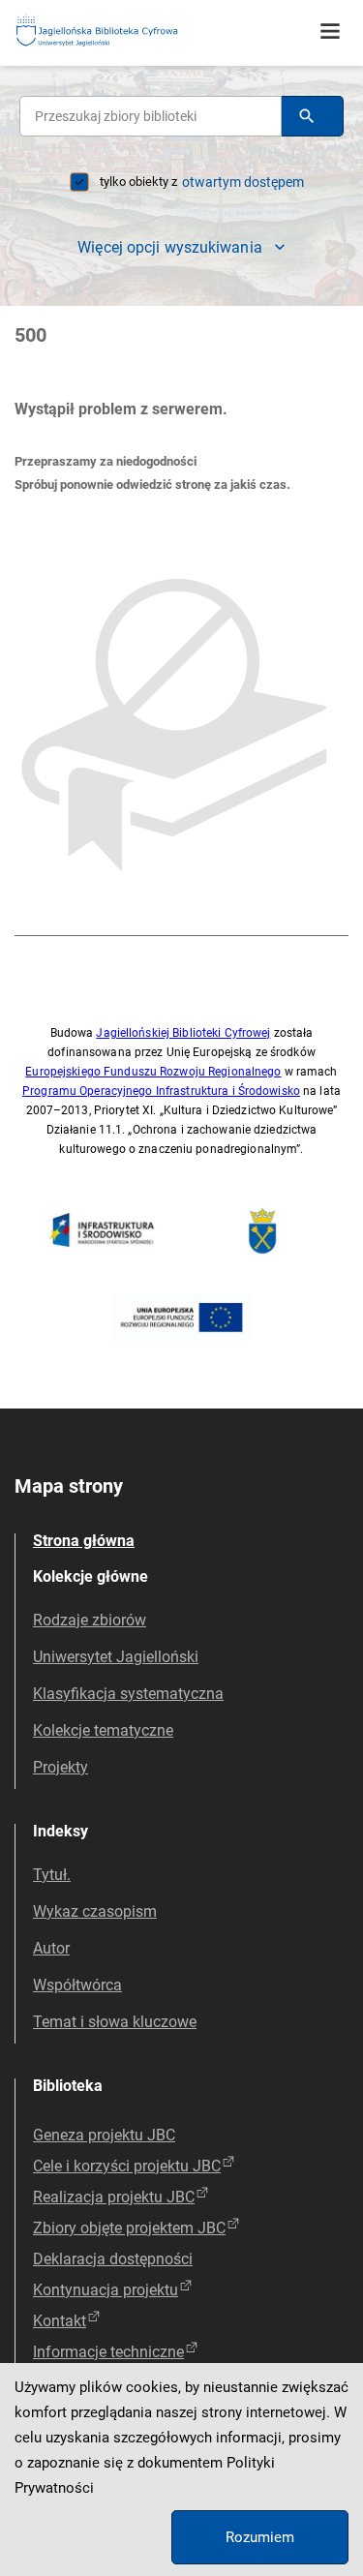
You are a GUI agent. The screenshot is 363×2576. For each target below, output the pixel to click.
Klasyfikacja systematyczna (128, 1694)
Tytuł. (52, 1875)
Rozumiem (260, 2537)
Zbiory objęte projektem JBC (129, 2228)
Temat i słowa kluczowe (115, 2022)
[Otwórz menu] (330, 32)
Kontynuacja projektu (106, 2290)
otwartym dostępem (243, 182)
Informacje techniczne (108, 2352)
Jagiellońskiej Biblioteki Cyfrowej (183, 1033)
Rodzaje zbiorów (90, 1620)
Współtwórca (77, 1985)
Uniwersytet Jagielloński (116, 1657)
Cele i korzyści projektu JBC (127, 2166)
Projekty (60, 1767)
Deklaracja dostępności (113, 2259)
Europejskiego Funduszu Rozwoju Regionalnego (153, 1072)
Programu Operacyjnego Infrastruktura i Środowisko (161, 1091)
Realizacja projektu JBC (114, 2197)
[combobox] (151, 116)
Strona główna (84, 1541)
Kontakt (60, 2321)
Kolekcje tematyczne (103, 1730)
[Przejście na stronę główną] (145, 31)
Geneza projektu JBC (104, 2135)
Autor (51, 1948)
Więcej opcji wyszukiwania (170, 247)
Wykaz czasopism (95, 1911)
